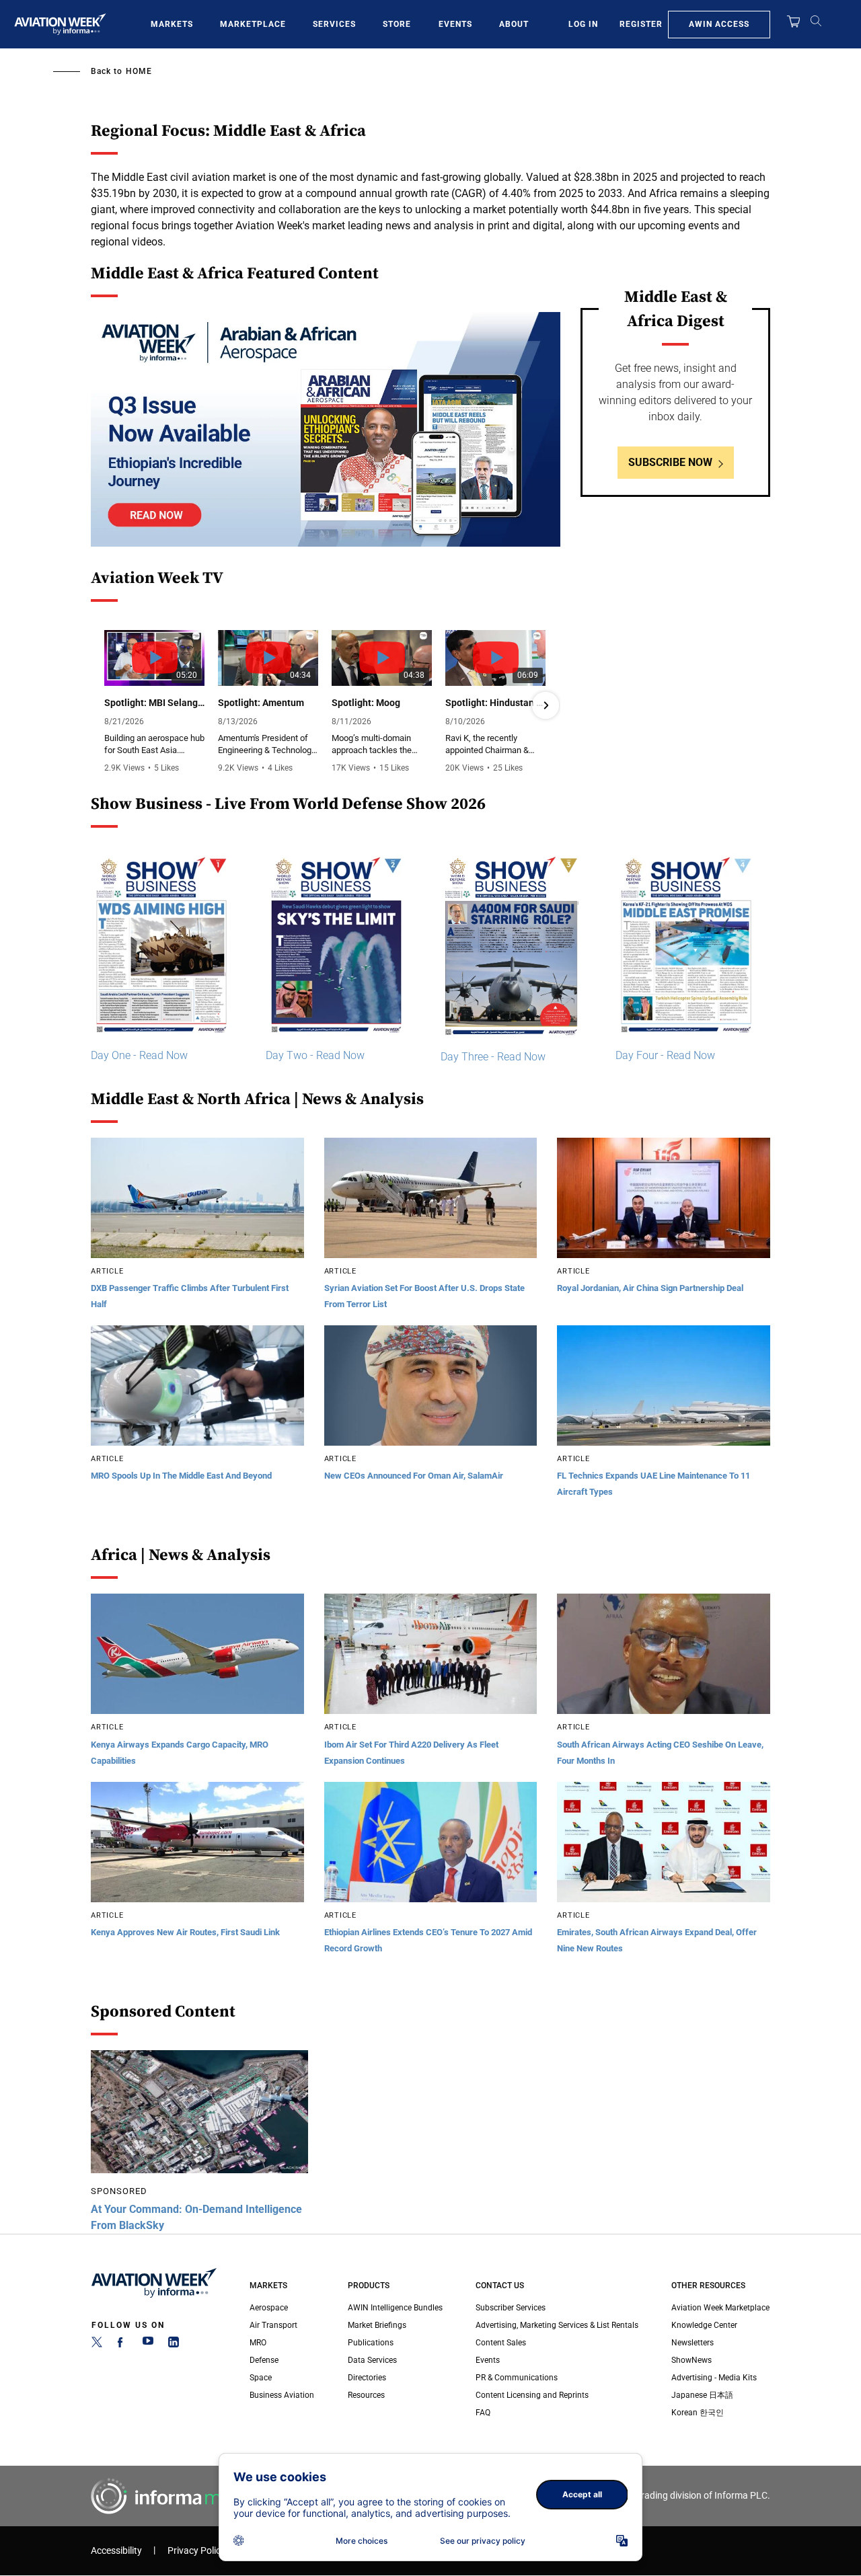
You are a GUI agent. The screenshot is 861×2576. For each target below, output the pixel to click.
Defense (264, 2360)
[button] (106, 705)
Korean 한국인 (698, 2413)
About (514, 24)
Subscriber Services (511, 2308)
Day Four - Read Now (665, 1055)
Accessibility (116, 2551)
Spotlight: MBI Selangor (154, 703)
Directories (367, 2378)
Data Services (372, 2360)
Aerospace (269, 2308)
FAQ (483, 2413)
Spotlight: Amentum (261, 703)
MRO (258, 2343)
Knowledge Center (704, 2325)
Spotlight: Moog (366, 703)
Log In (583, 24)
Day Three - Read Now (493, 1057)
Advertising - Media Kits (714, 2378)
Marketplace (253, 24)
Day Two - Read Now (315, 1055)
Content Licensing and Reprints (532, 2395)
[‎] (326, 429)
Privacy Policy (196, 2551)
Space (261, 2378)
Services (334, 24)
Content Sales (501, 2343)
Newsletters (692, 2343)
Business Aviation (282, 2395)
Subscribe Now (670, 462)
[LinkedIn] (174, 2345)
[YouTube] (148, 2345)
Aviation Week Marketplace (720, 2308)
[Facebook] (122, 2345)
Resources (366, 2395)
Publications (371, 2343)
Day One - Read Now (139, 1055)
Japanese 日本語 (702, 2395)
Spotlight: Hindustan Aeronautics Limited (495, 703)
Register (641, 24)
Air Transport (273, 2325)
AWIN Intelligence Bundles (395, 2308)
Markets (172, 24)
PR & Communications (517, 2378)
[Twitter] (97, 2345)
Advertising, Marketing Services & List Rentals (557, 2325)
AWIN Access (719, 24)
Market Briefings (377, 2325)
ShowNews (691, 2360)
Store (397, 24)
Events (455, 24)
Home (139, 71)
